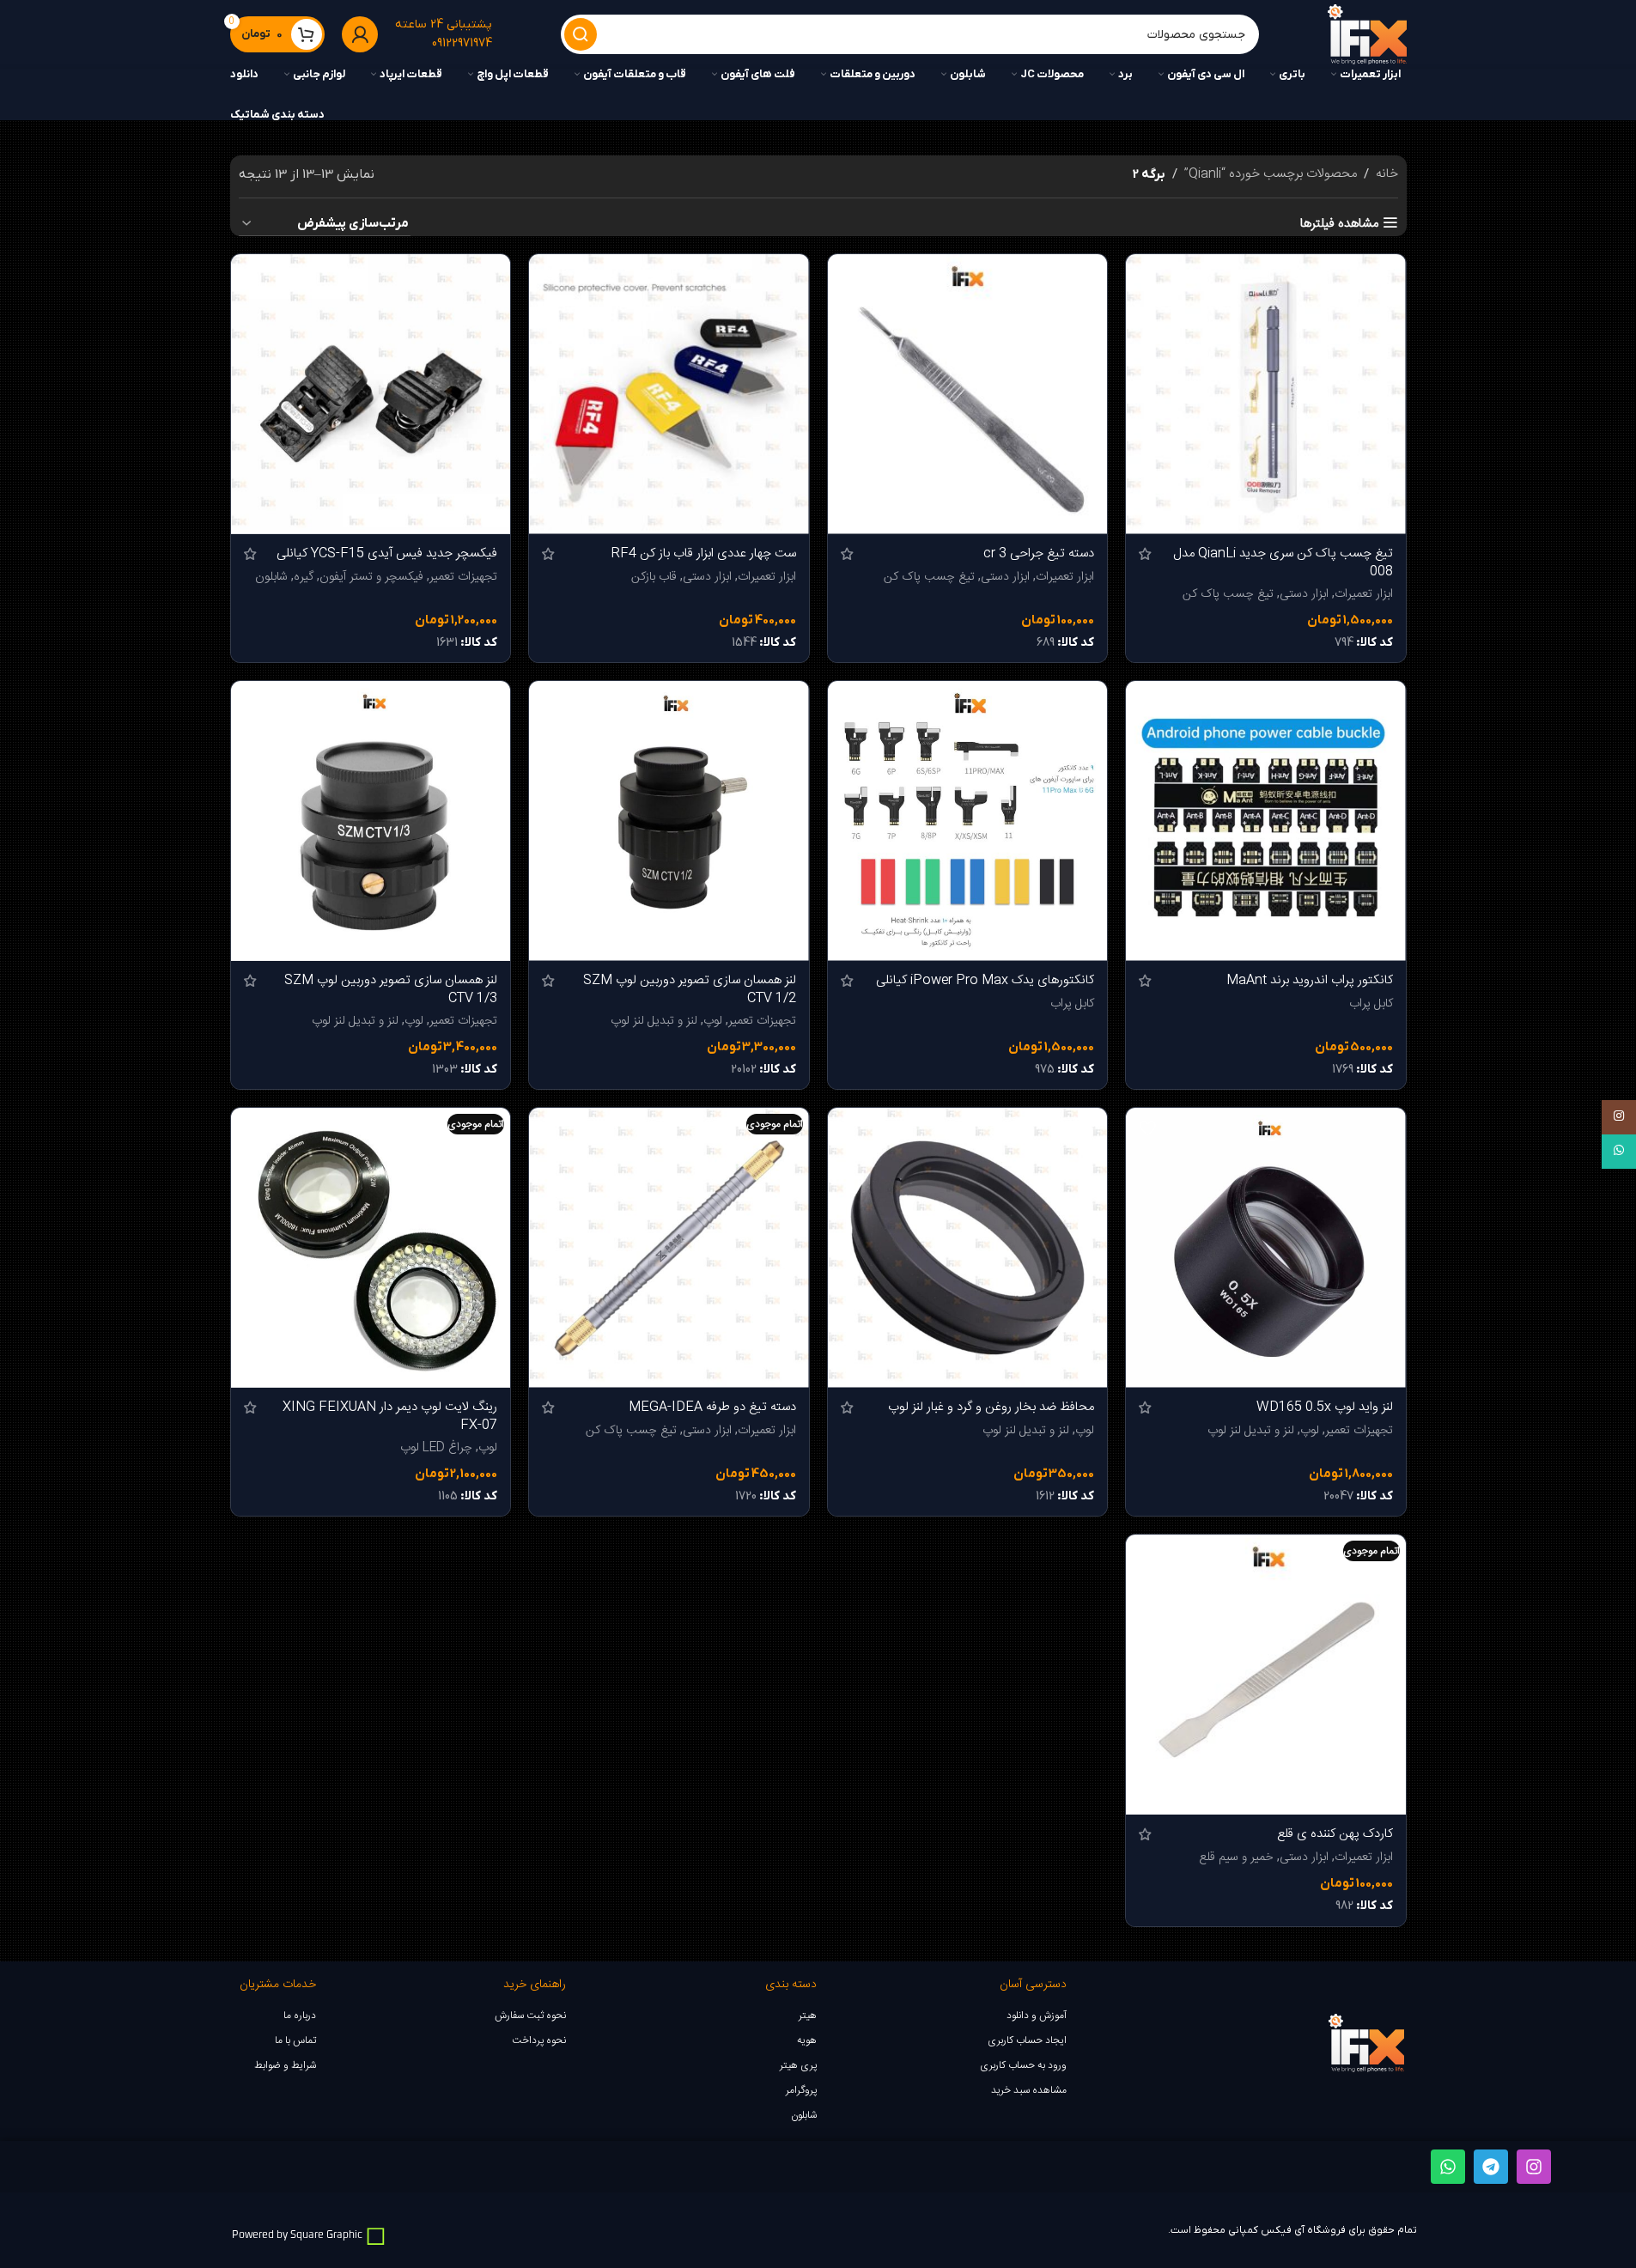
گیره (304, 577)
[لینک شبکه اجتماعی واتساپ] (1619, 1152)
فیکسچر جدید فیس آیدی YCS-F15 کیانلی (387, 553)
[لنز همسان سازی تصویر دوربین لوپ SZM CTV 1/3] (371, 821)
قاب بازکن (654, 577)
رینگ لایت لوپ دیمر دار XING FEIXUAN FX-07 (390, 1416)
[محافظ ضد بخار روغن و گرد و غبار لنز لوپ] (968, 1248)
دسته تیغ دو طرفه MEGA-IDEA (712, 1407)
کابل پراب (1371, 1004)
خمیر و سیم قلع (1236, 1858)
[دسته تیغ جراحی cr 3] (968, 394)
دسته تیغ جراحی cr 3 (1039, 553)
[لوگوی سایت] (1367, 35)
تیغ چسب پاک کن (1228, 594)
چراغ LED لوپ (436, 1448)
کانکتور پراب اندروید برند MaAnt (1310, 980)
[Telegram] (1491, 2167)
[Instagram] (1534, 2167)
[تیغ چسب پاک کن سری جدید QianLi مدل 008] (1266, 394)
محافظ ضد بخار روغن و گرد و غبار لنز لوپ (991, 1407)
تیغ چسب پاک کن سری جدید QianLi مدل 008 (1283, 562)
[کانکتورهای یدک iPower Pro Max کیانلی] (968, 821)
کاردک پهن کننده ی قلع (1335, 1834)
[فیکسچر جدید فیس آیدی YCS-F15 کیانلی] (371, 394)
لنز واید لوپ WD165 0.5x (1325, 1407)
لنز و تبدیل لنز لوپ (654, 1021)
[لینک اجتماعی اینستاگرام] (1619, 1117)
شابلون (271, 577)
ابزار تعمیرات (1364, 594)
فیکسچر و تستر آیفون (371, 577)
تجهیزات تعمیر (463, 577)
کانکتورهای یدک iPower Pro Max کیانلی (985, 980)
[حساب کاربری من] (360, 34)
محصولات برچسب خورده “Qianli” (1271, 174)
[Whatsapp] (1448, 2167)
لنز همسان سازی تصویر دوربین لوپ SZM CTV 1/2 (690, 989)
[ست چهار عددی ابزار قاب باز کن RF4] (669, 394)
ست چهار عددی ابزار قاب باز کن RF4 (704, 553)
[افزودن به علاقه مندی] (1147, 274)
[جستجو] (581, 34)
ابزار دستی (1304, 594)
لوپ (713, 1021)
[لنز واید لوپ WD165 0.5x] (1266, 1248)
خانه (1387, 174)
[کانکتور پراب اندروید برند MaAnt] (1266, 821)
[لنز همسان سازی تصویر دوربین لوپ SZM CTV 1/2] (669, 821)
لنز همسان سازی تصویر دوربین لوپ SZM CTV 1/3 (391, 989)
